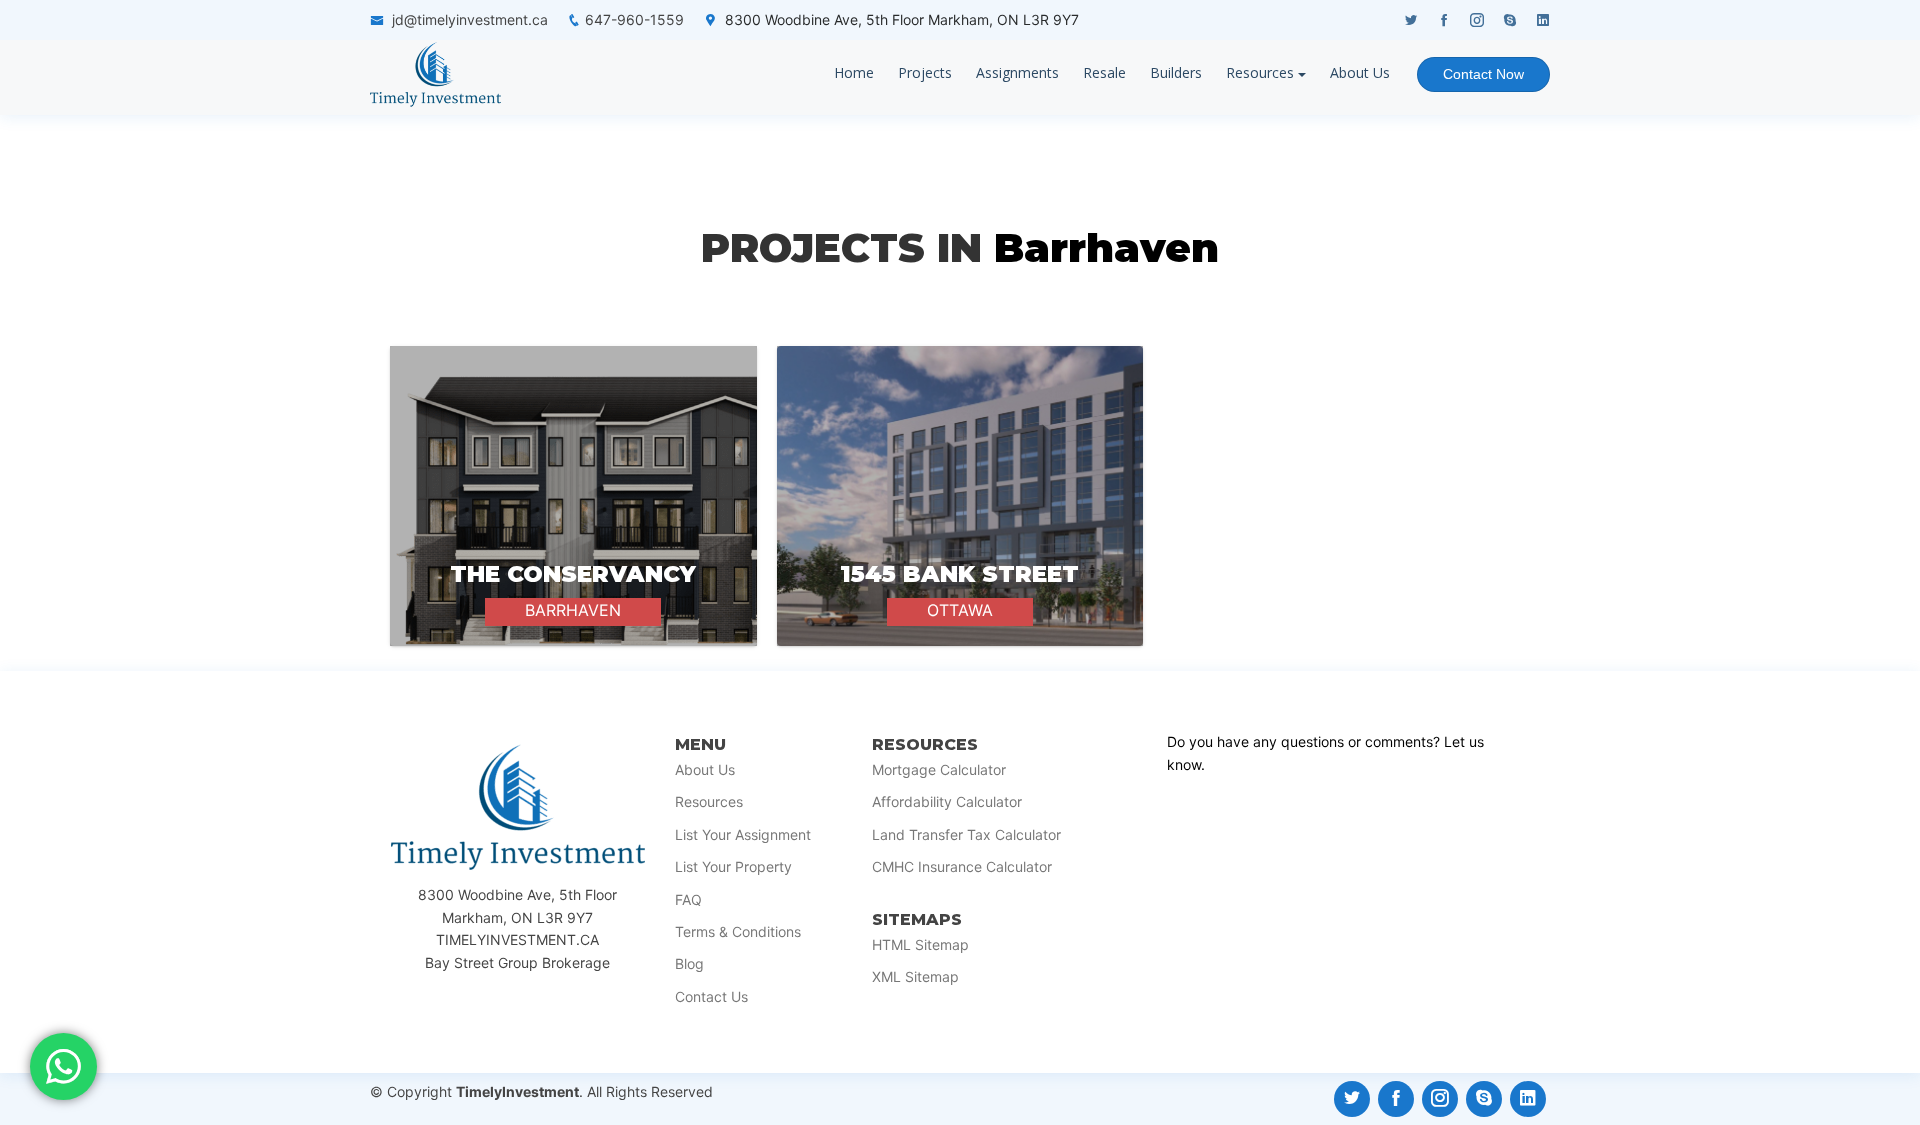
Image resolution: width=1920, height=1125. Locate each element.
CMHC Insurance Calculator (962, 867)
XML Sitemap (915, 977)
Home (854, 72)
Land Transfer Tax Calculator (966, 835)
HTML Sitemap (920, 945)
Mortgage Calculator (939, 770)
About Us (1360, 72)
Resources (1260, 72)
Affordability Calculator (947, 802)
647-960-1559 (634, 19)
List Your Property (733, 867)
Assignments (1017, 72)
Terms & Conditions (738, 932)
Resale (1104, 72)
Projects (925, 72)
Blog (689, 964)
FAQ (688, 900)
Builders (1176, 72)
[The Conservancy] (573, 496)
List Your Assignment (743, 835)
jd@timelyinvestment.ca (470, 19)
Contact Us (711, 997)
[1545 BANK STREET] (960, 496)
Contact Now (1483, 74)
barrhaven (1106, 247)
